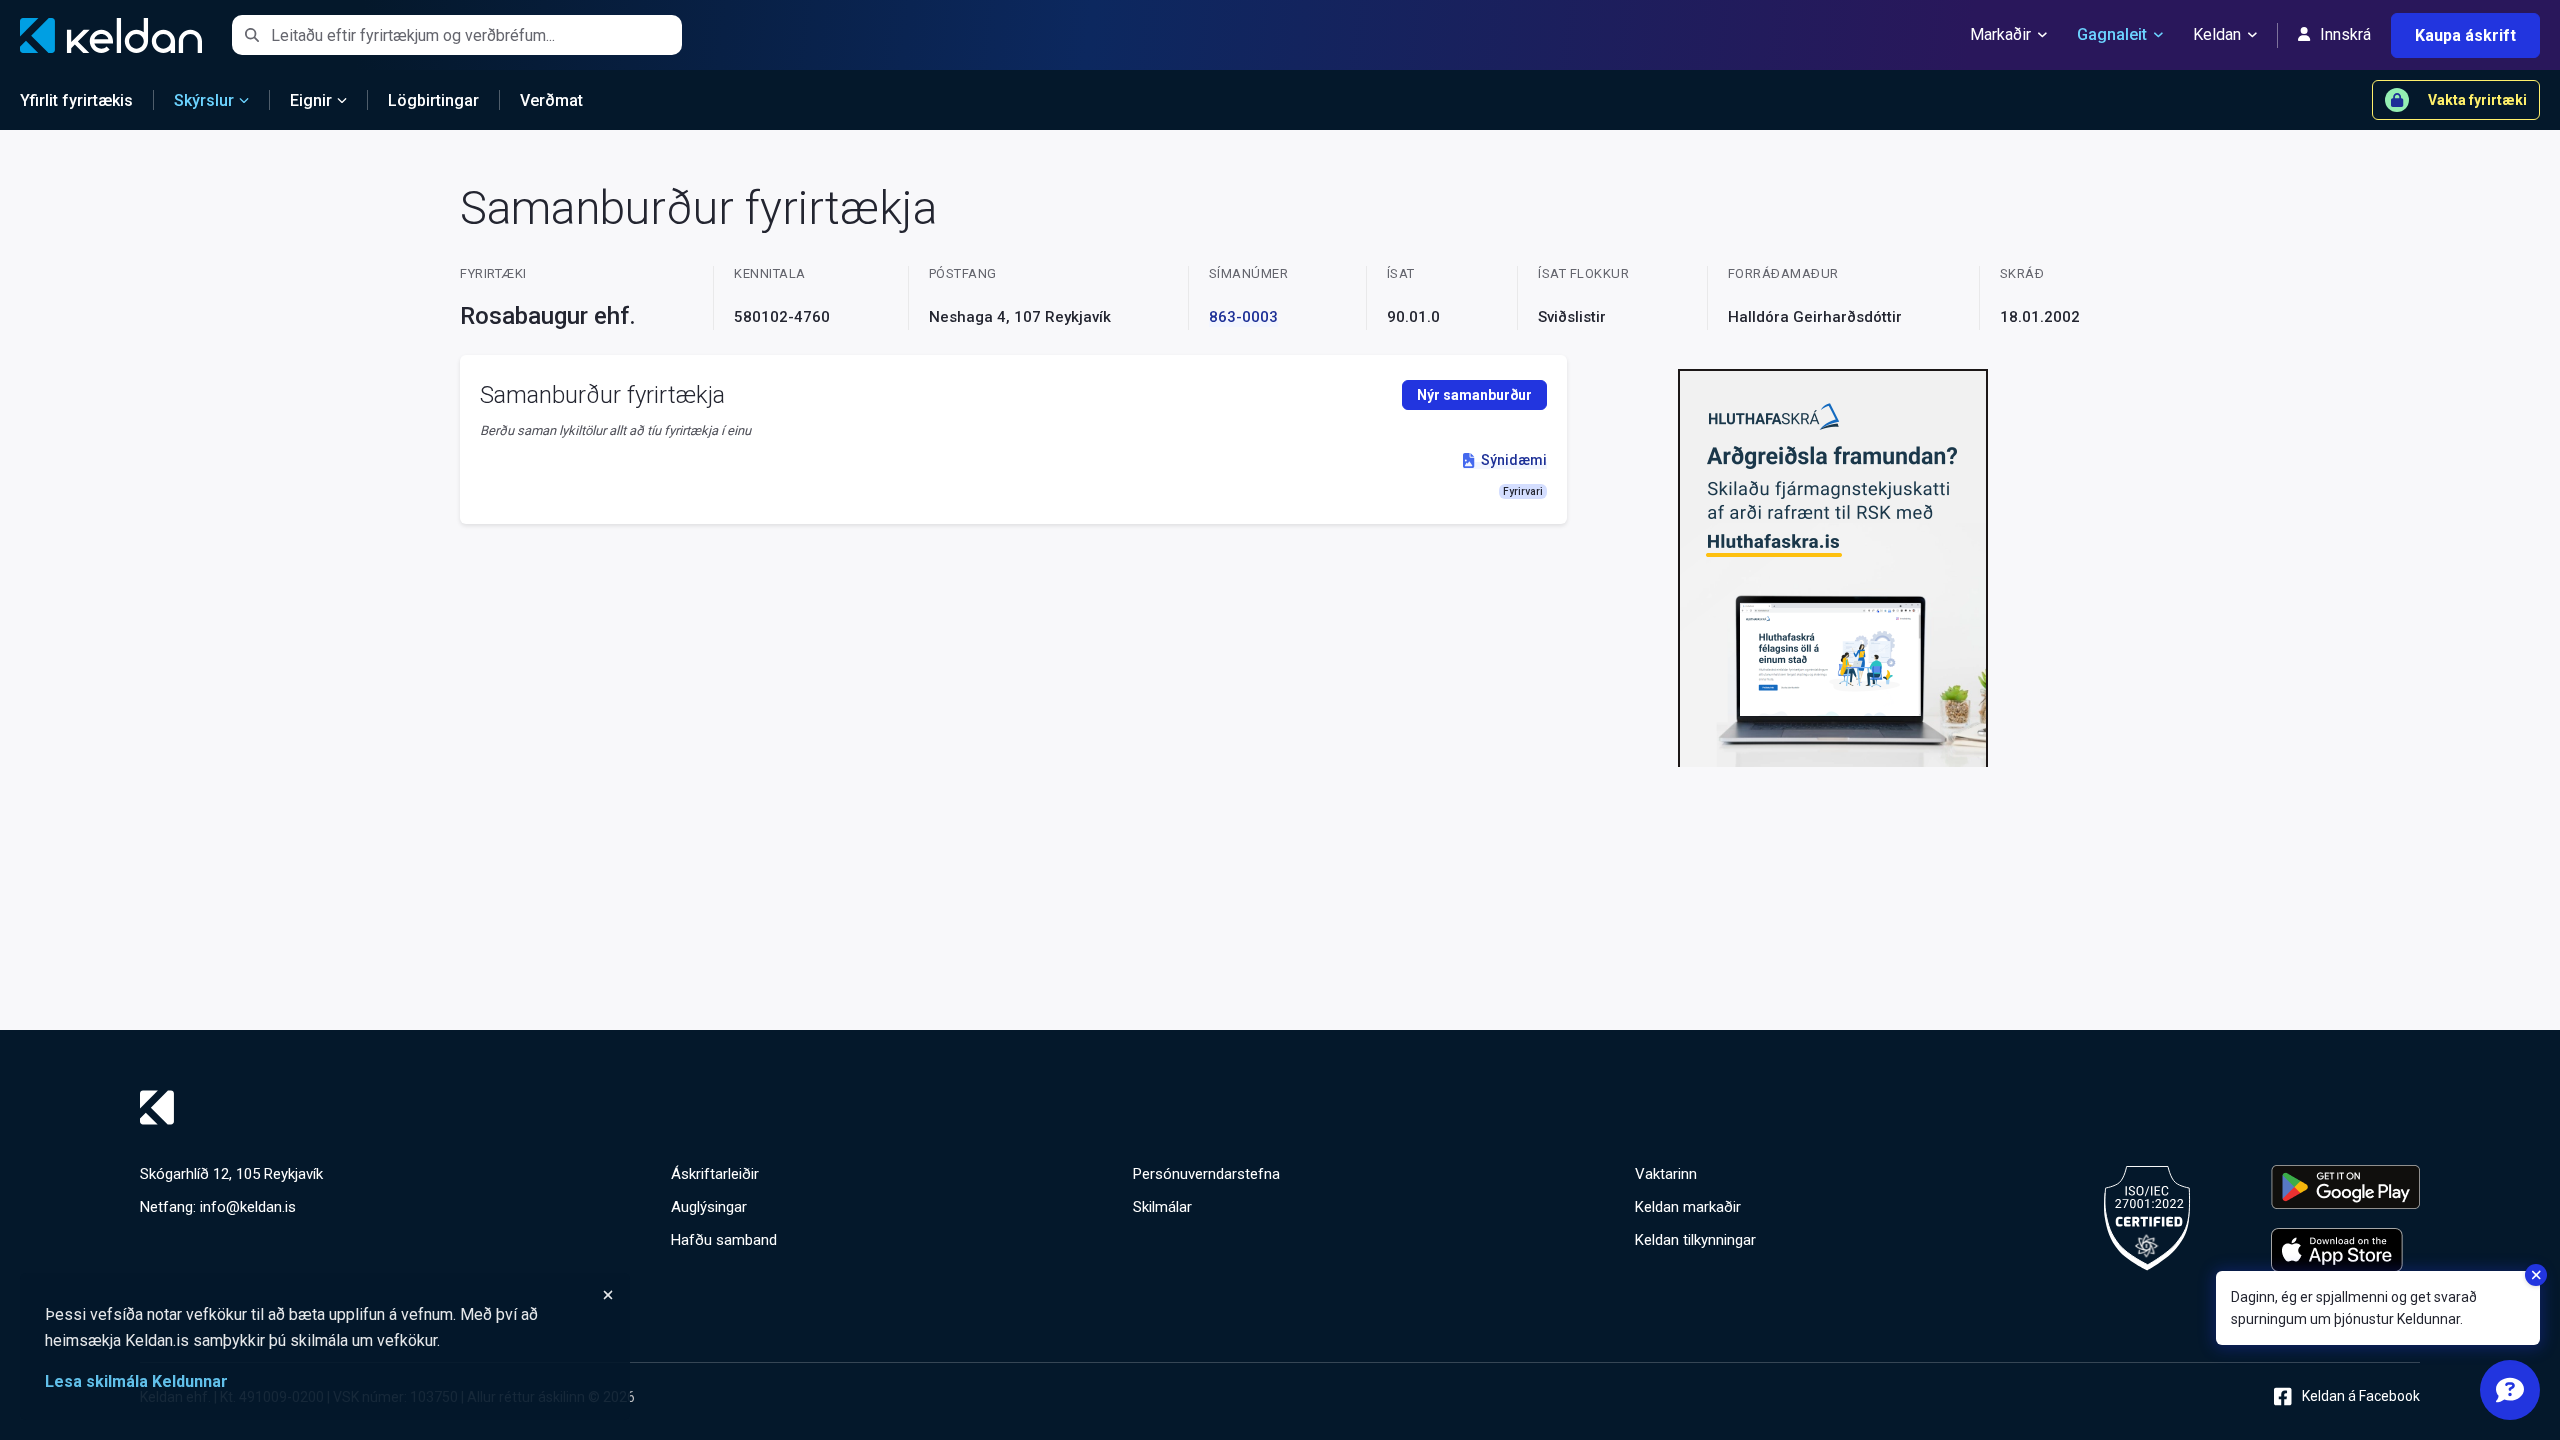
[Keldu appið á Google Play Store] (2345, 1187)
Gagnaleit (2112, 34)
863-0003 (1243, 317)
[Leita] (251, 35)
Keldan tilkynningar (1695, 1240)
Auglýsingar (709, 1207)
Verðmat (551, 100)
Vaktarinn (1666, 1174)
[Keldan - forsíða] (1280, 1107)
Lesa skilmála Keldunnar (136, 1381)
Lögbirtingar (433, 100)
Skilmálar (1162, 1207)
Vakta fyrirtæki (2477, 100)
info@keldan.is (248, 1207)
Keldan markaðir (1688, 1207)
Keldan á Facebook (2361, 1396)
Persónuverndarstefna (1206, 1174)
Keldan (2217, 34)
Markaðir (2000, 34)
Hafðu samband (724, 1240)
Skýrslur (204, 100)
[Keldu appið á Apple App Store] (2345, 1250)
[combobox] (476, 35)
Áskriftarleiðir (715, 1174)
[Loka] (330, 1295)
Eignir (311, 100)
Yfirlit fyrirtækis (76, 100)
